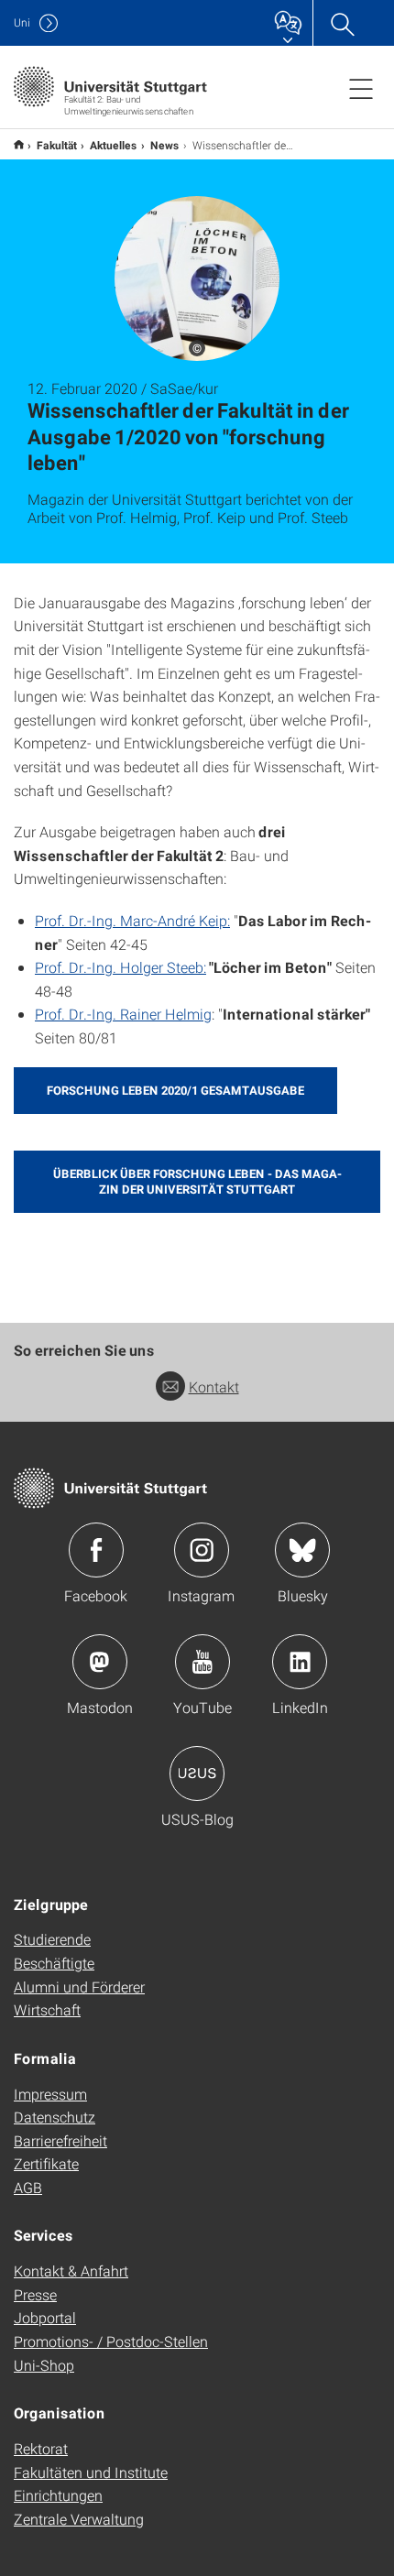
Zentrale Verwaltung (79, 2519)
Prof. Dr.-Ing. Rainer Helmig (123, 1014)
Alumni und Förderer (79, 1987)
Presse (35, 2294)
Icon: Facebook (96, 1550)
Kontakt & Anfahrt (71, 2270)
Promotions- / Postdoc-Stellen (111, 2341)
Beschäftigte (54, 1963)
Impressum (50, 2094)
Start (19, 144)
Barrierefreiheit (60, 2140)
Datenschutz (55, 2117)
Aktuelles (114, 145)
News (165, 145)
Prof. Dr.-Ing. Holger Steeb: (120, 967)
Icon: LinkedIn (300, 1662)
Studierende (52, 1939)
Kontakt (214, 1386)
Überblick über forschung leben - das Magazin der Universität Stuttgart (197, 1181)
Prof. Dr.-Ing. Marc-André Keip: (132, 920)
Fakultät (57, 145)
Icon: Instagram (202, 1550)
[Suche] (342, 23)
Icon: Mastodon (100, 1662)
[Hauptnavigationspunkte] (361, 88)
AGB (28, 2187)
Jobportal (45, 2317)
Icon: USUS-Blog (197, 1774)
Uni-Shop (44, 2365)
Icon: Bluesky (302, 1550)
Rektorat (41, 2448)
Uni (22, 22)
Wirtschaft (47, 2009)
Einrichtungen (58, 2495)
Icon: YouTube (202, 1662)
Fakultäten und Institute (91, 2472)
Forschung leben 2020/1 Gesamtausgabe (175, 1090)
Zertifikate (46, 2163)
